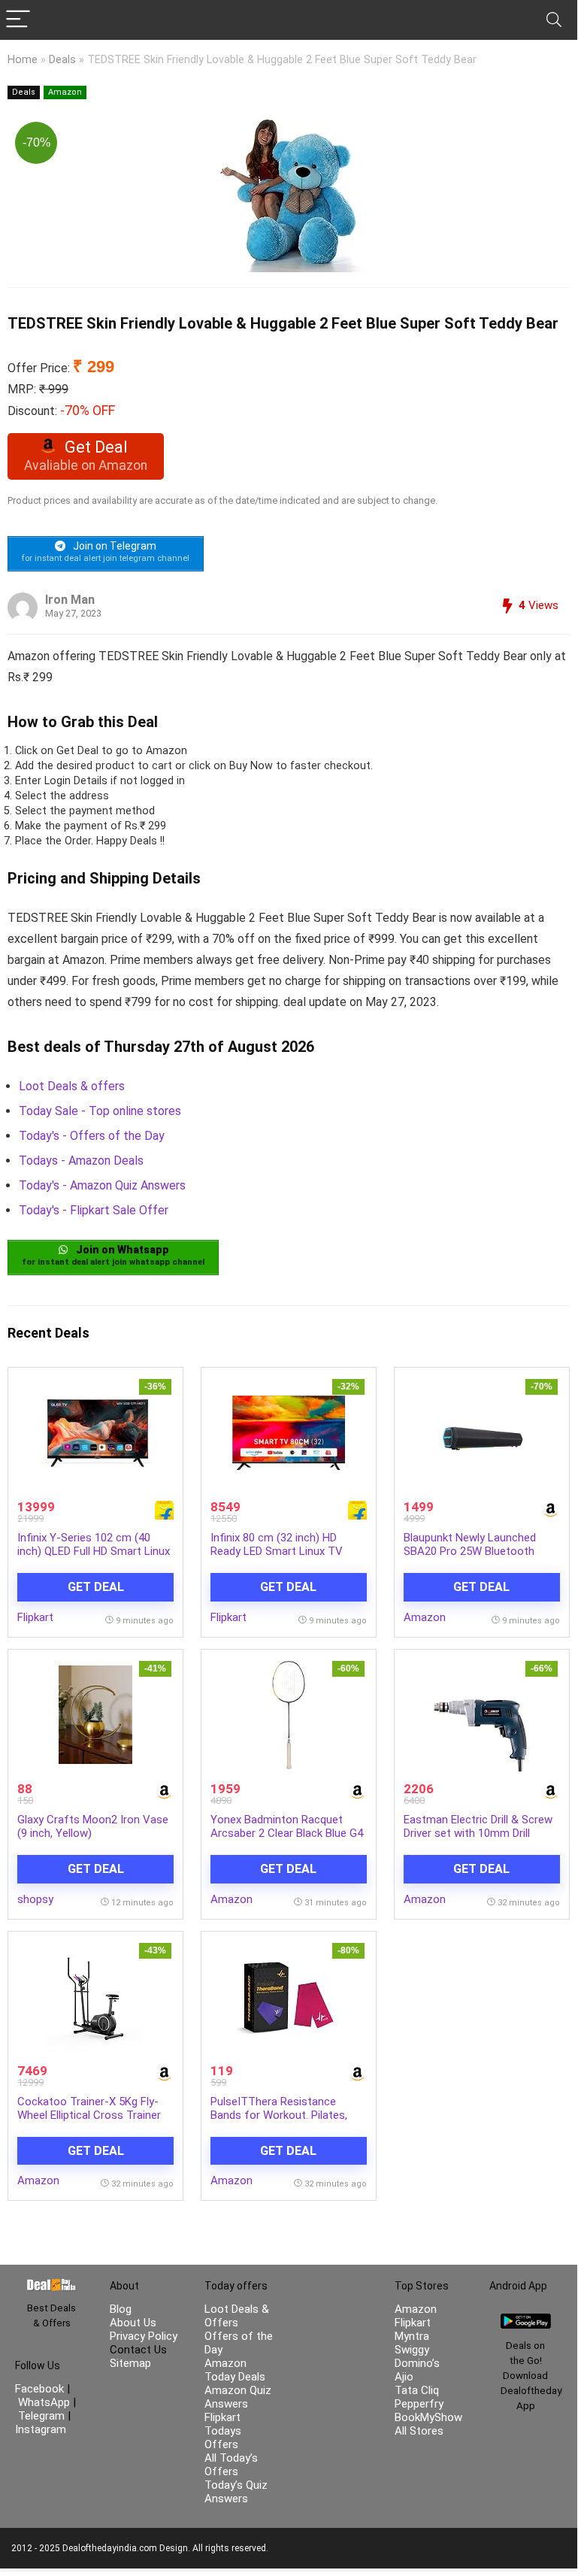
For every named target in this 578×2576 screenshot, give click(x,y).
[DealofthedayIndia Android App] (526, 2320)
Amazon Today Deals (235, 2370)
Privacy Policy (144, 2336)
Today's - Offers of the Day (92, 1136)
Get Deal (96, 1587)
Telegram (41, 2416)
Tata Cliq (417, 2390)
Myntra (412, 2336)
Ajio (404, 2377)
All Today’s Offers (231, 2465)
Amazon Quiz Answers (238, 2397)
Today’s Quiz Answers (236, 2492)
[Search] (554, 20)
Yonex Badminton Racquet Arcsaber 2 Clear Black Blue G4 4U (287, 1833)
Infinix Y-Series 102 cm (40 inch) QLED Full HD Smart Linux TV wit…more (94, 1551)
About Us (133, 2323)
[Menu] (18, 20)
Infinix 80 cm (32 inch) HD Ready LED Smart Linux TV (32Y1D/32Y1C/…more (277, 1551)
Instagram (41, 2429)
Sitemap (130, 2363)
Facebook (41, 2389)
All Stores (419, 2431)
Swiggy (412, 2350)
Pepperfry (419, 2404)
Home (23, 60)
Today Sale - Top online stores (100, 1111)
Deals (62, 60)
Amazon (65, 92)
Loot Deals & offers (72, 1086)
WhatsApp (44, 2402)
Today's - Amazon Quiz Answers (102, 1185)
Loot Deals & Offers (237, 2316)
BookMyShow (428, 2417)
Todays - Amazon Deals (81, 1161)
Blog (121, 2309)
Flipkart (35, 1617)
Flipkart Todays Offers (223, 2431)
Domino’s (417, 2363)
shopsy (35, 1899)
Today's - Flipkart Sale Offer (94, 1210)
